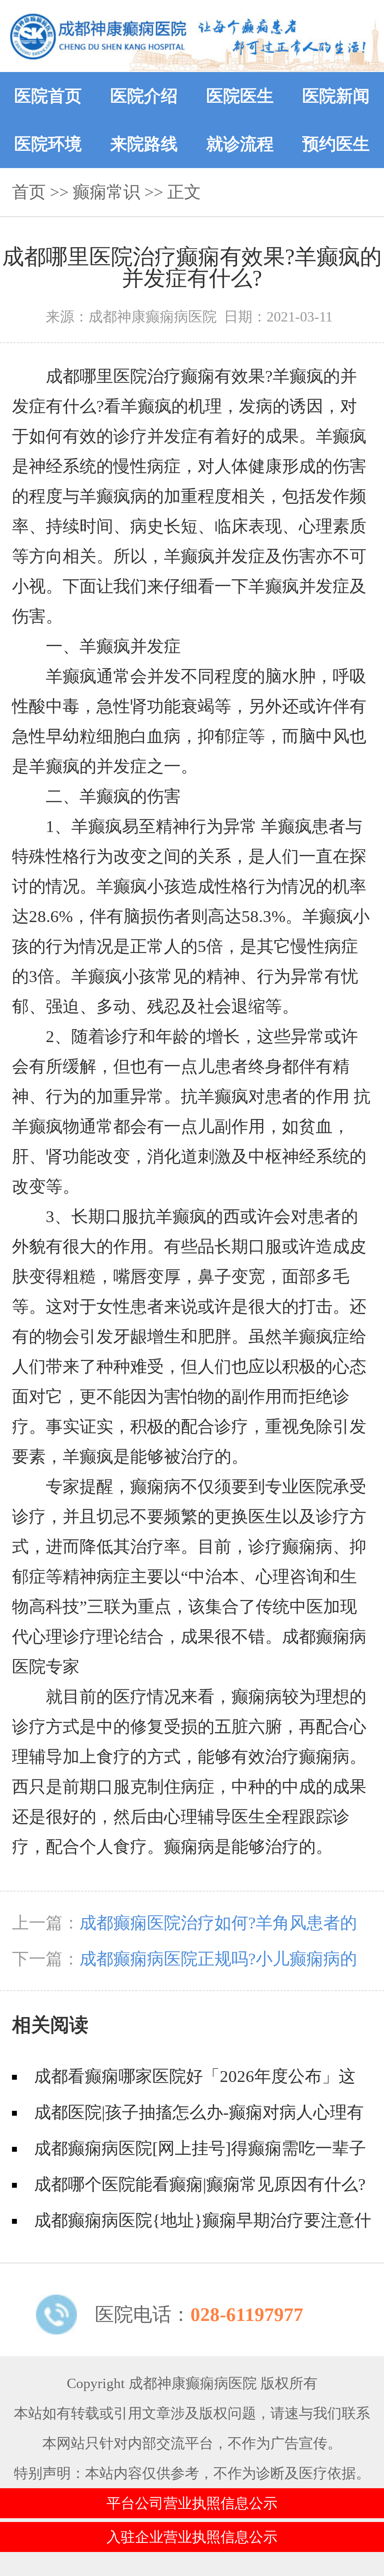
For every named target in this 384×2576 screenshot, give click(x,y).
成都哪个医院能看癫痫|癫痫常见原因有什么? (200, 2184)
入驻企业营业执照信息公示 (192, 2537)
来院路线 (144, 144)
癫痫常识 (106, 192)
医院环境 (48, 144)
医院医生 (240, 96)
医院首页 (48, 96)
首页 (29, 192)
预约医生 (336, 144)
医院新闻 (336, 96)
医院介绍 (144, 96)
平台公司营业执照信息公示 (192, 2503)
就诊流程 (240, 144)
